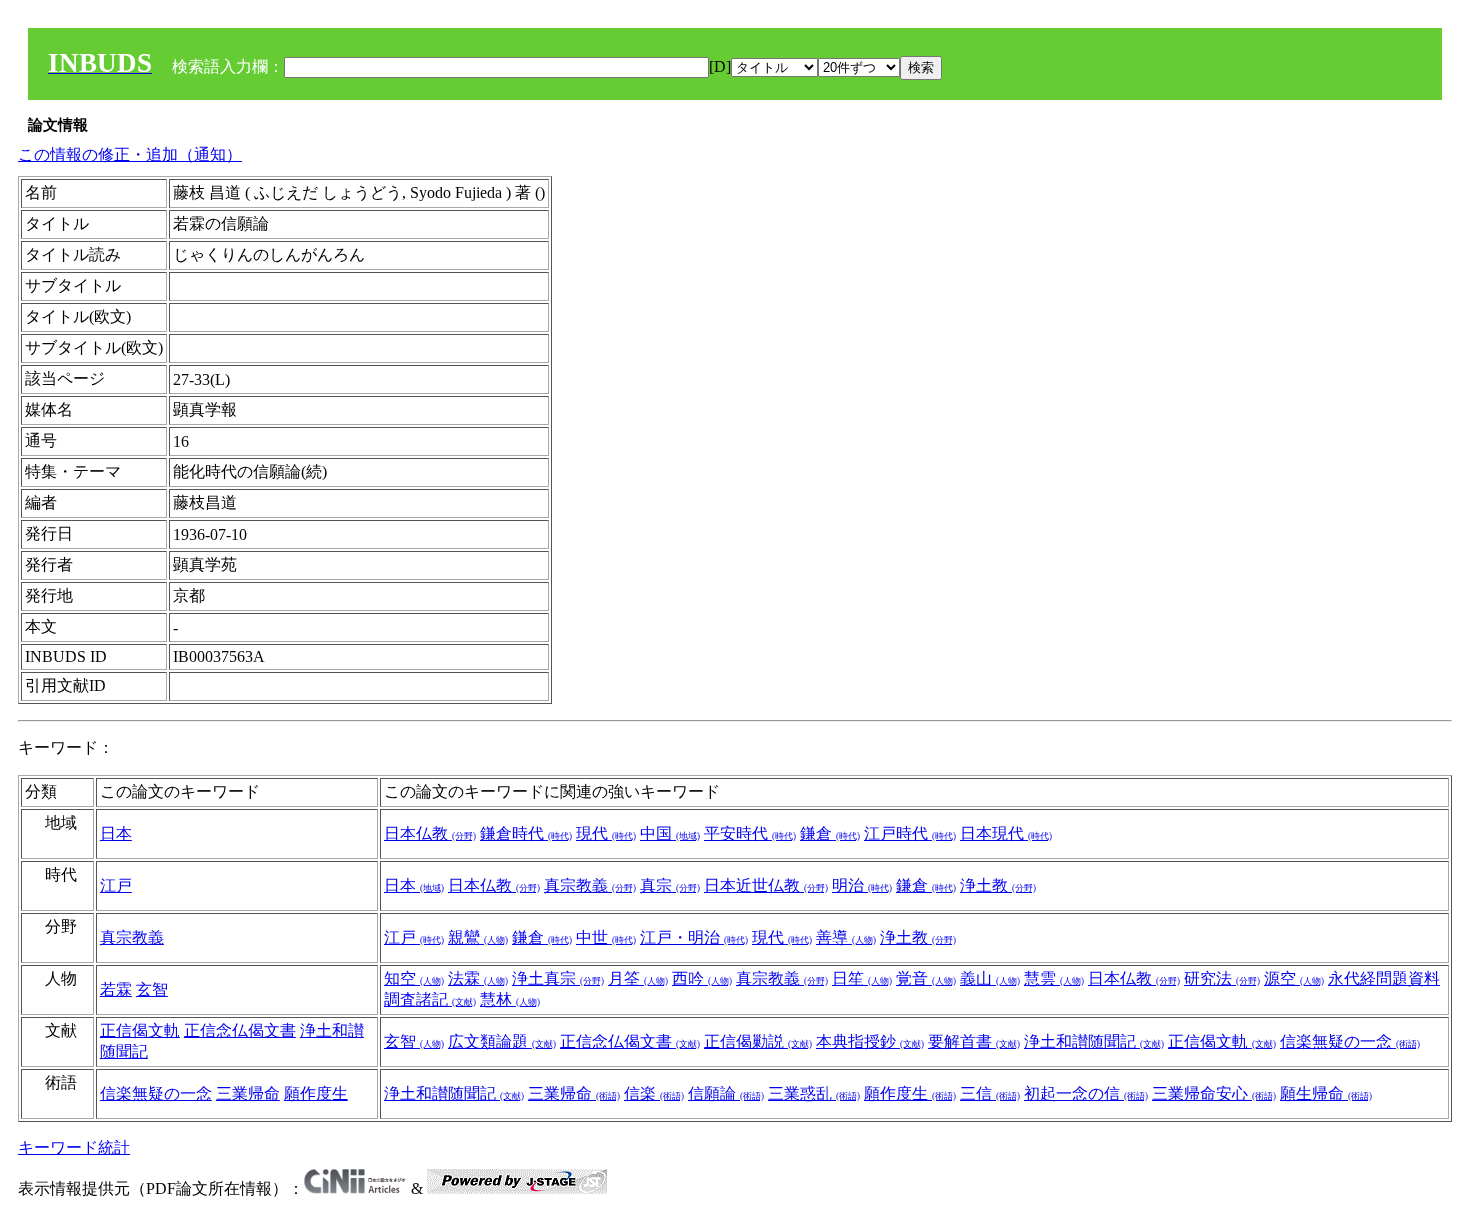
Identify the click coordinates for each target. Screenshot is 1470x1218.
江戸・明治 (694, 937)
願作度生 (316, 1093)
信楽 (654, 1093)
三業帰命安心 (1214, 1093)
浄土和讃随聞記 (1094, 1041)
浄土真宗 (558, 978)
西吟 (702, 978)
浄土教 (998, 885)
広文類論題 (502, 1041)
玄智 (152, 989)
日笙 (862, 978)
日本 (116, 833)
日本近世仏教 (766, 885)
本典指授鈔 (870, 1041)
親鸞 (478, 937)
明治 (862, 885)
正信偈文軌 (140, 1030)
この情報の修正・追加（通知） (130, 154)
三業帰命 (248, 1093)
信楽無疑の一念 (1350, 1041)
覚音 (926, 978)
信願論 (726, 1093)
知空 (414, 978)
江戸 (116, 885)
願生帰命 (1326, 1093)
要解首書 (974, 1041)
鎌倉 (830, 833)
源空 (1294, 978)
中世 (606, 937)
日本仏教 (430, 833)
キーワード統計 (74, 1147)
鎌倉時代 (526, 833)
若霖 (116, 989)
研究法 (1222, 978)
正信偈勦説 (758, 1041)
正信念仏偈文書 (240, 1030)
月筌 (638, 978)
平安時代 (750, 833)
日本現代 (1006, 833)
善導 (846, 937)
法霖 (478, 978)
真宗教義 (590, 885)
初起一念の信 (1086, 1093)
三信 (990, 1093)
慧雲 (1054, 978)
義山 (990, 978)
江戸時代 (910, 833)
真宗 (670, 885)
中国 (670, 833)
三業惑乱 (814, 1093)
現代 (606, 833)
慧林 (510, 999)
